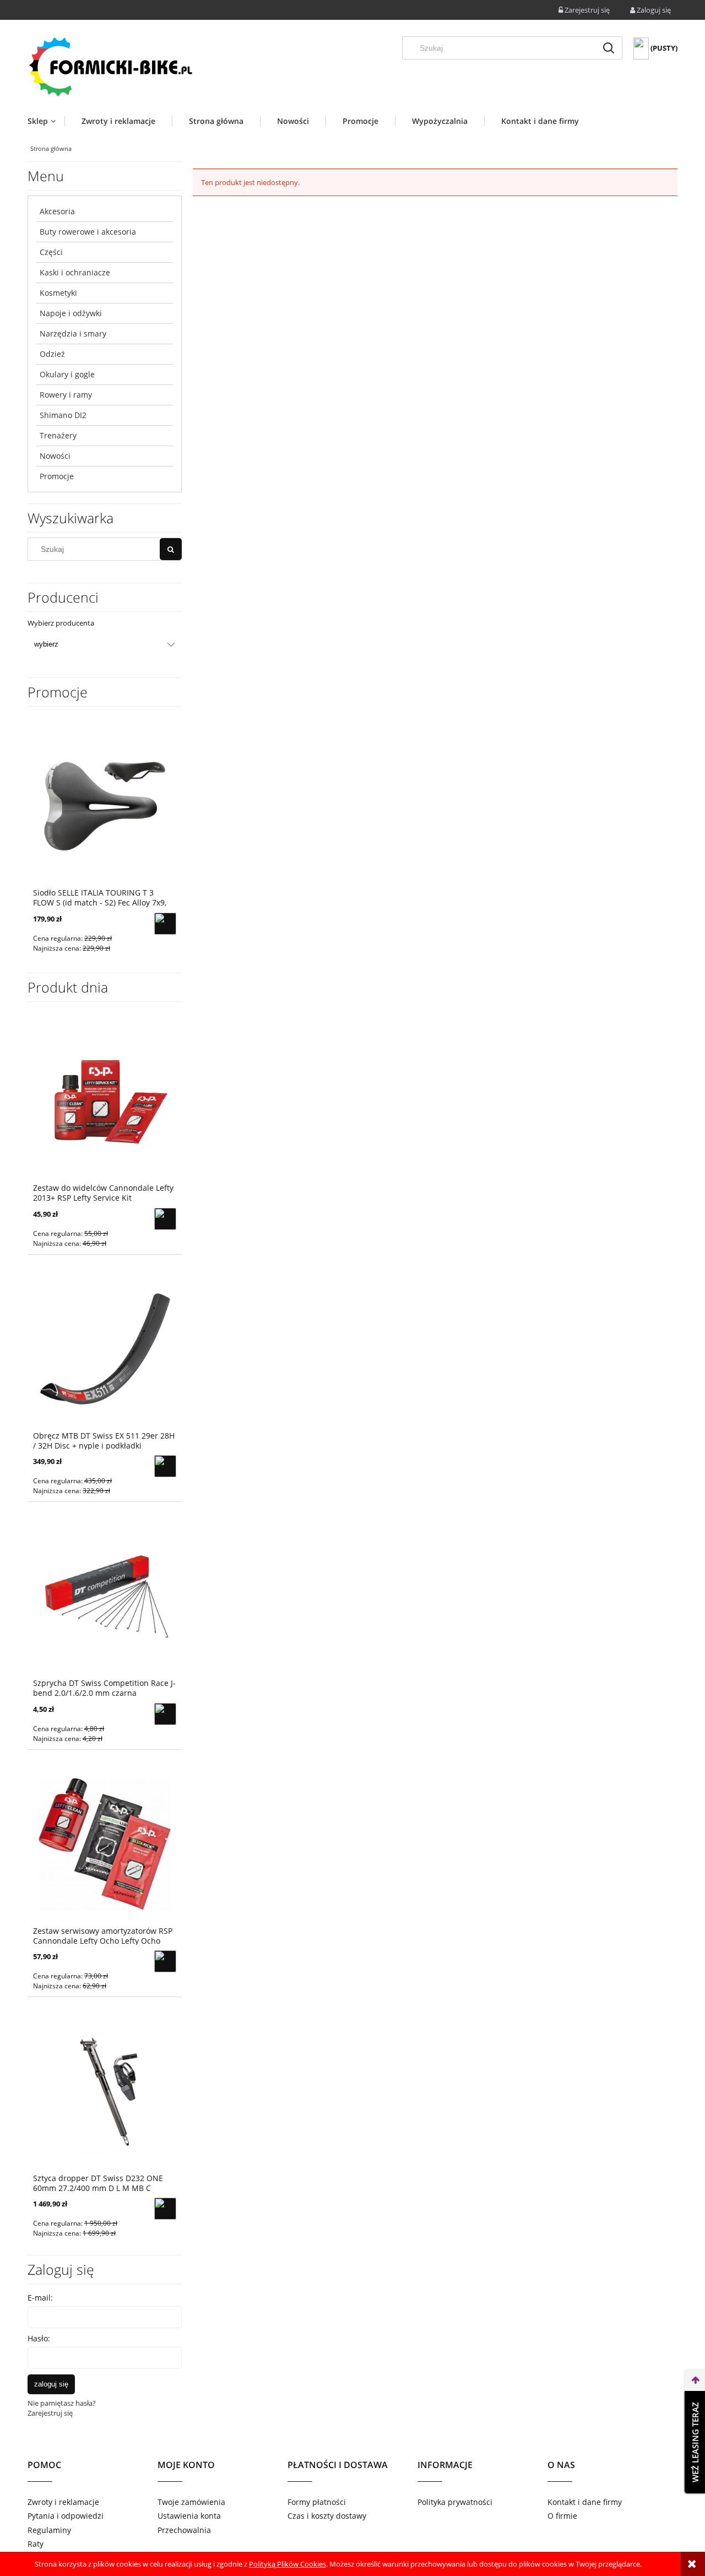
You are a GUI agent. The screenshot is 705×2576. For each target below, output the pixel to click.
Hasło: (39, 2338)
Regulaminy (49, 2530)
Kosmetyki (58, 293)
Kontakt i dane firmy (585, 2502)
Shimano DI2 (63, 415)
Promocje (57, 476)
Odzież (52, 354)
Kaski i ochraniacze (75, 272)
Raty (36, 2544)
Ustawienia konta (189, 2516)
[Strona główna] (110, 66)
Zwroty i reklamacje (63, 2502)
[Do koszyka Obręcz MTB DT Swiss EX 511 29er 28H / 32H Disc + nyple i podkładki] (165, 1466)
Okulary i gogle (67, 374)
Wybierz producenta (61, 623)
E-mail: (40, 2298)
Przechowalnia (184, 2530)
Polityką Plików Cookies (288, 2564)
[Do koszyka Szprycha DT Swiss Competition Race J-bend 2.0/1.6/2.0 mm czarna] (165, 1714)
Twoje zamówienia (191, 2502)
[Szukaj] (609, 48)
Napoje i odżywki (71, 313)
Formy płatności (317, 2502)
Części (51, 252)
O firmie (562, 2516)
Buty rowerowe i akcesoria (88, 232)
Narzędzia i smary (73, 333)
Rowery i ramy (66, 395)
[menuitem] (46, 121)
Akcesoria (57, 211)
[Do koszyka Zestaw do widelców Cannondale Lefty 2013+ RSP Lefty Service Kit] (165, 1219)
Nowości (55, 456)
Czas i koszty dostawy (327, 2516)
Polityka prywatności (455, 2502)
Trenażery (58, 435)
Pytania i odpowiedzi (66, 2516)
